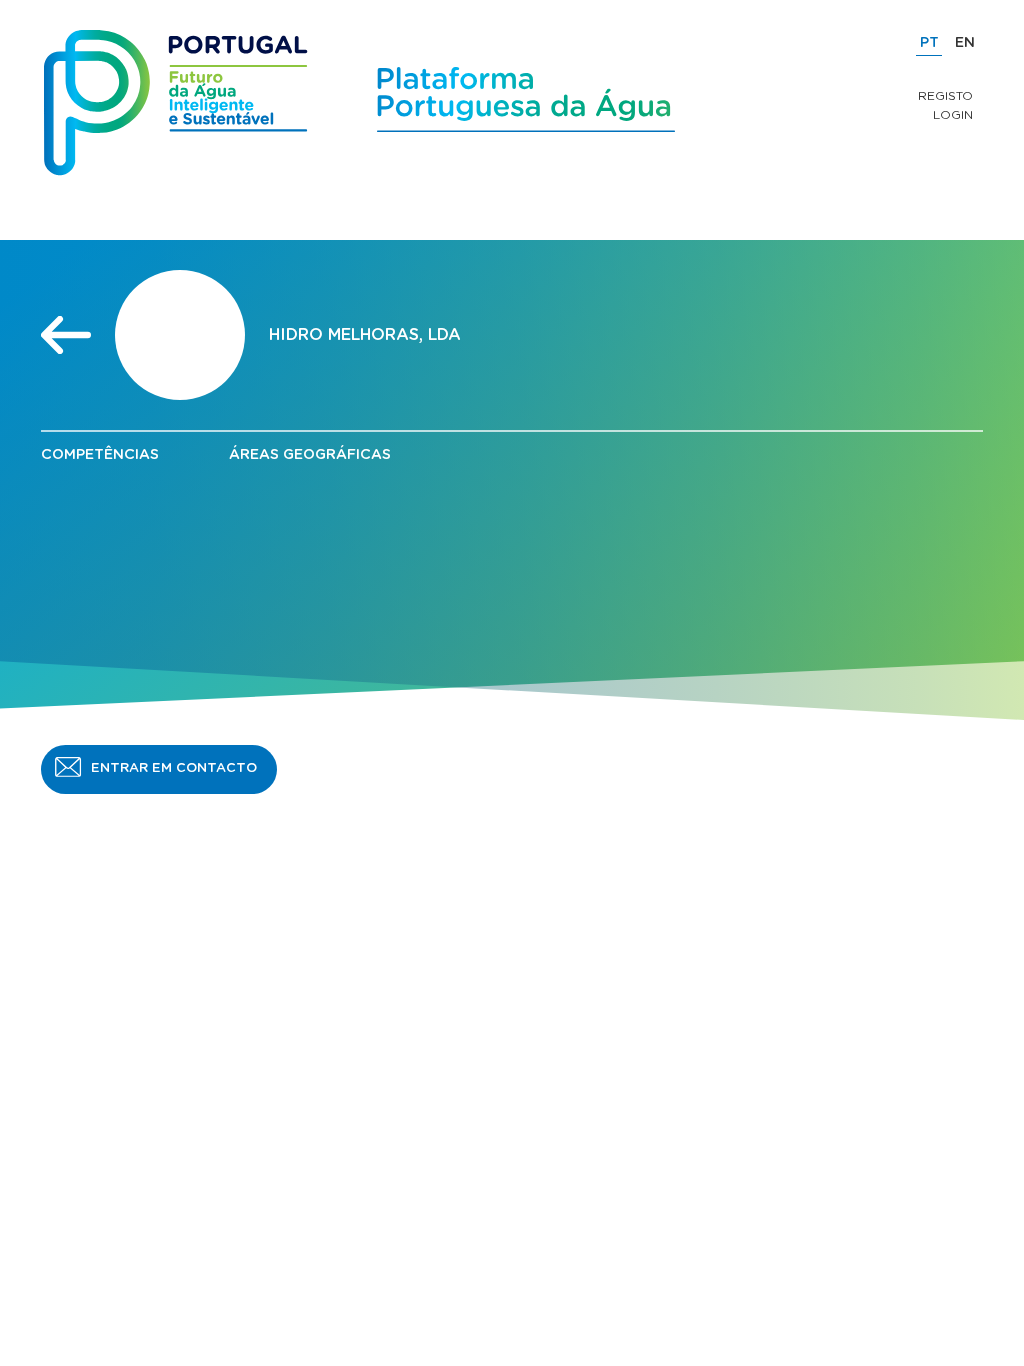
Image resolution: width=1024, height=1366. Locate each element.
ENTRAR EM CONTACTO (174, 768)
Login (953, 115)
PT (929, 43)
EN (965, 43)
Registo (945, 96)
